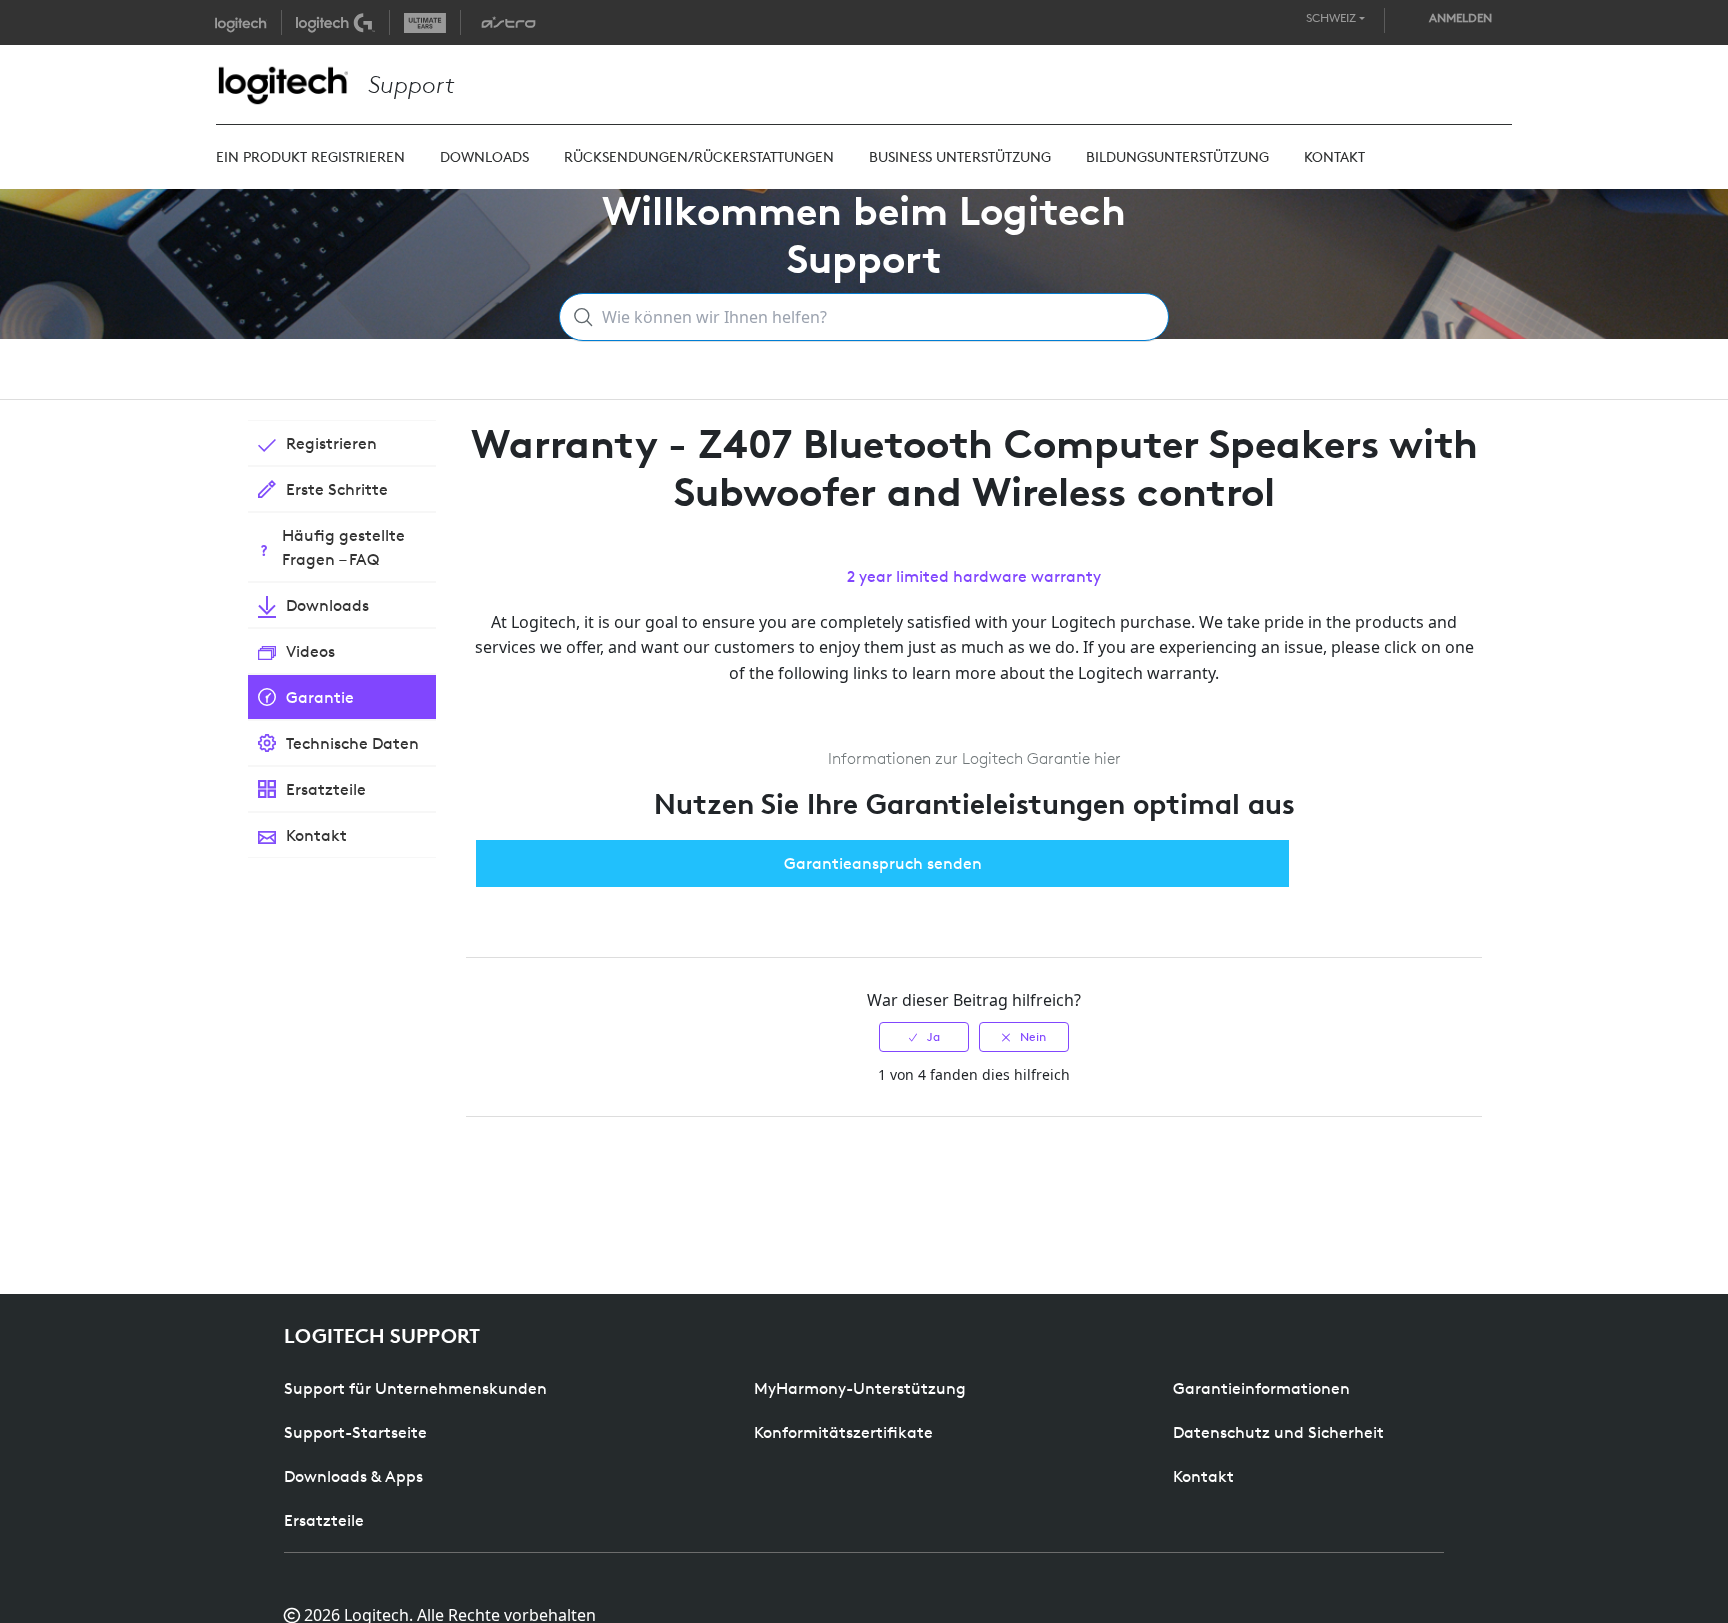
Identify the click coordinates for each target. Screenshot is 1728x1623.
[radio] (924, 1037)
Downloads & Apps (353, 1476)
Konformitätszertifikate (843, 1432)
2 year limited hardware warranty (974, 576)
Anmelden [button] (1460, 17)
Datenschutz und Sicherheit (1278, 1432)
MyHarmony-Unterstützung (860, 1388)
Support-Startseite (355, 1432)
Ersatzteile (324, 1520)
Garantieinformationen (1261, 1388)
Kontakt (1203, 1476)
